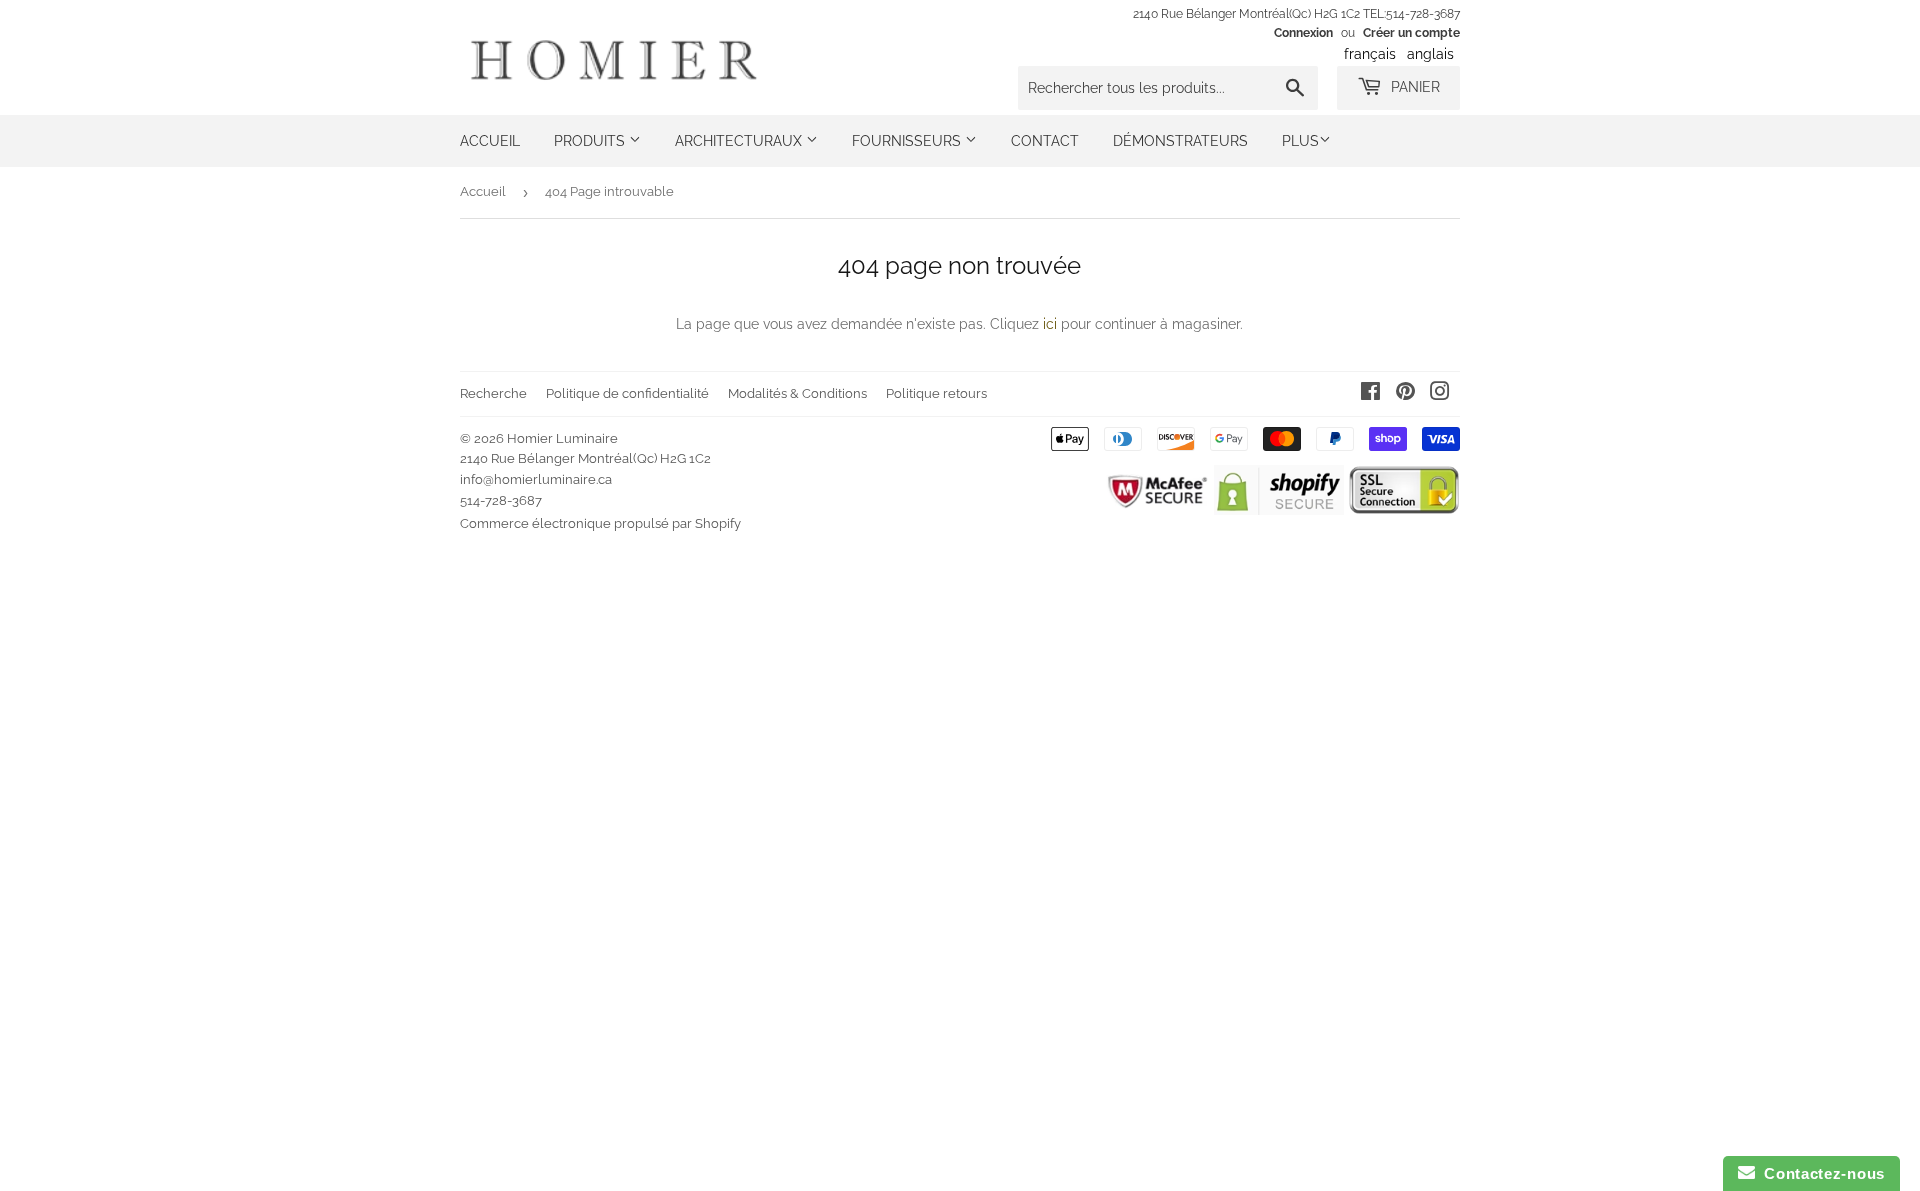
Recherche (493, 393)
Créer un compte (1411, 33)
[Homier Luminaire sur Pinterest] (1405, 394)
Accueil (490, 141)
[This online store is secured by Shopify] (1278, 510)
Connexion (1303, 33)
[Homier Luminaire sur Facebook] (1370, 394)
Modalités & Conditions (797, 393)
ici (1050, 324)
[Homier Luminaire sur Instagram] (1440, 394)
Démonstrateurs (1180, 141)
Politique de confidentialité (627, 393)
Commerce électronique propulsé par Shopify (600, 523)
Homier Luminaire (562, 438)
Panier (1413, 87)
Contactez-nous (1820, 1173)
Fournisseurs (908, 141)
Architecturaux (740, 141)
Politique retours (936, 393)
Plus (1300, 141)
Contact (1045, 141)
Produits (591, 141)
